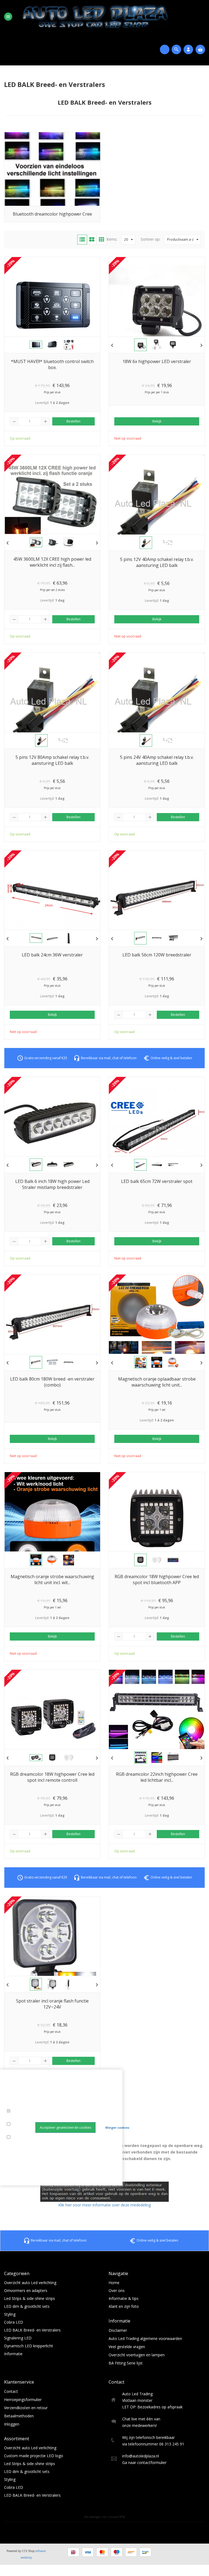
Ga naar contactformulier (144, 2462)
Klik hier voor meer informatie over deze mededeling (104, 2205)
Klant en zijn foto (124, 2306)
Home (114, 2283)
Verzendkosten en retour (26, 2408)
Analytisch (17, 2131)
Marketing (17, 2144)
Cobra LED (14, 2322)
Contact (11, 2391)
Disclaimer (118, 2330)
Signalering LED (18, 2338)
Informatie (13, 2354)
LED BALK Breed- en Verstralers (32, 2330)
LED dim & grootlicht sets (27, 2306)
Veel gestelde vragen (127, 2347)
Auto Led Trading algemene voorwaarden (145, 2338)
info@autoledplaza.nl (141, 2456)
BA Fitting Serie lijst (126, 2363)
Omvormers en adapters (26, 2290)
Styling (10, 2314)
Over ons (117, 2290)
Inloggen (12, 2424)
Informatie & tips (124, 2298)
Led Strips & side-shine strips (30, 2298)
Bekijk (157, 421)
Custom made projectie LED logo (34, 2456)
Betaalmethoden (19, 2416)
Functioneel (18, 2118)
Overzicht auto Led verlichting (30, 2283)
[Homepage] (101, 16)
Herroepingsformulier (23, 2400)
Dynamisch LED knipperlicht (29, 2346)
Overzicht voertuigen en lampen (137, 2355)
